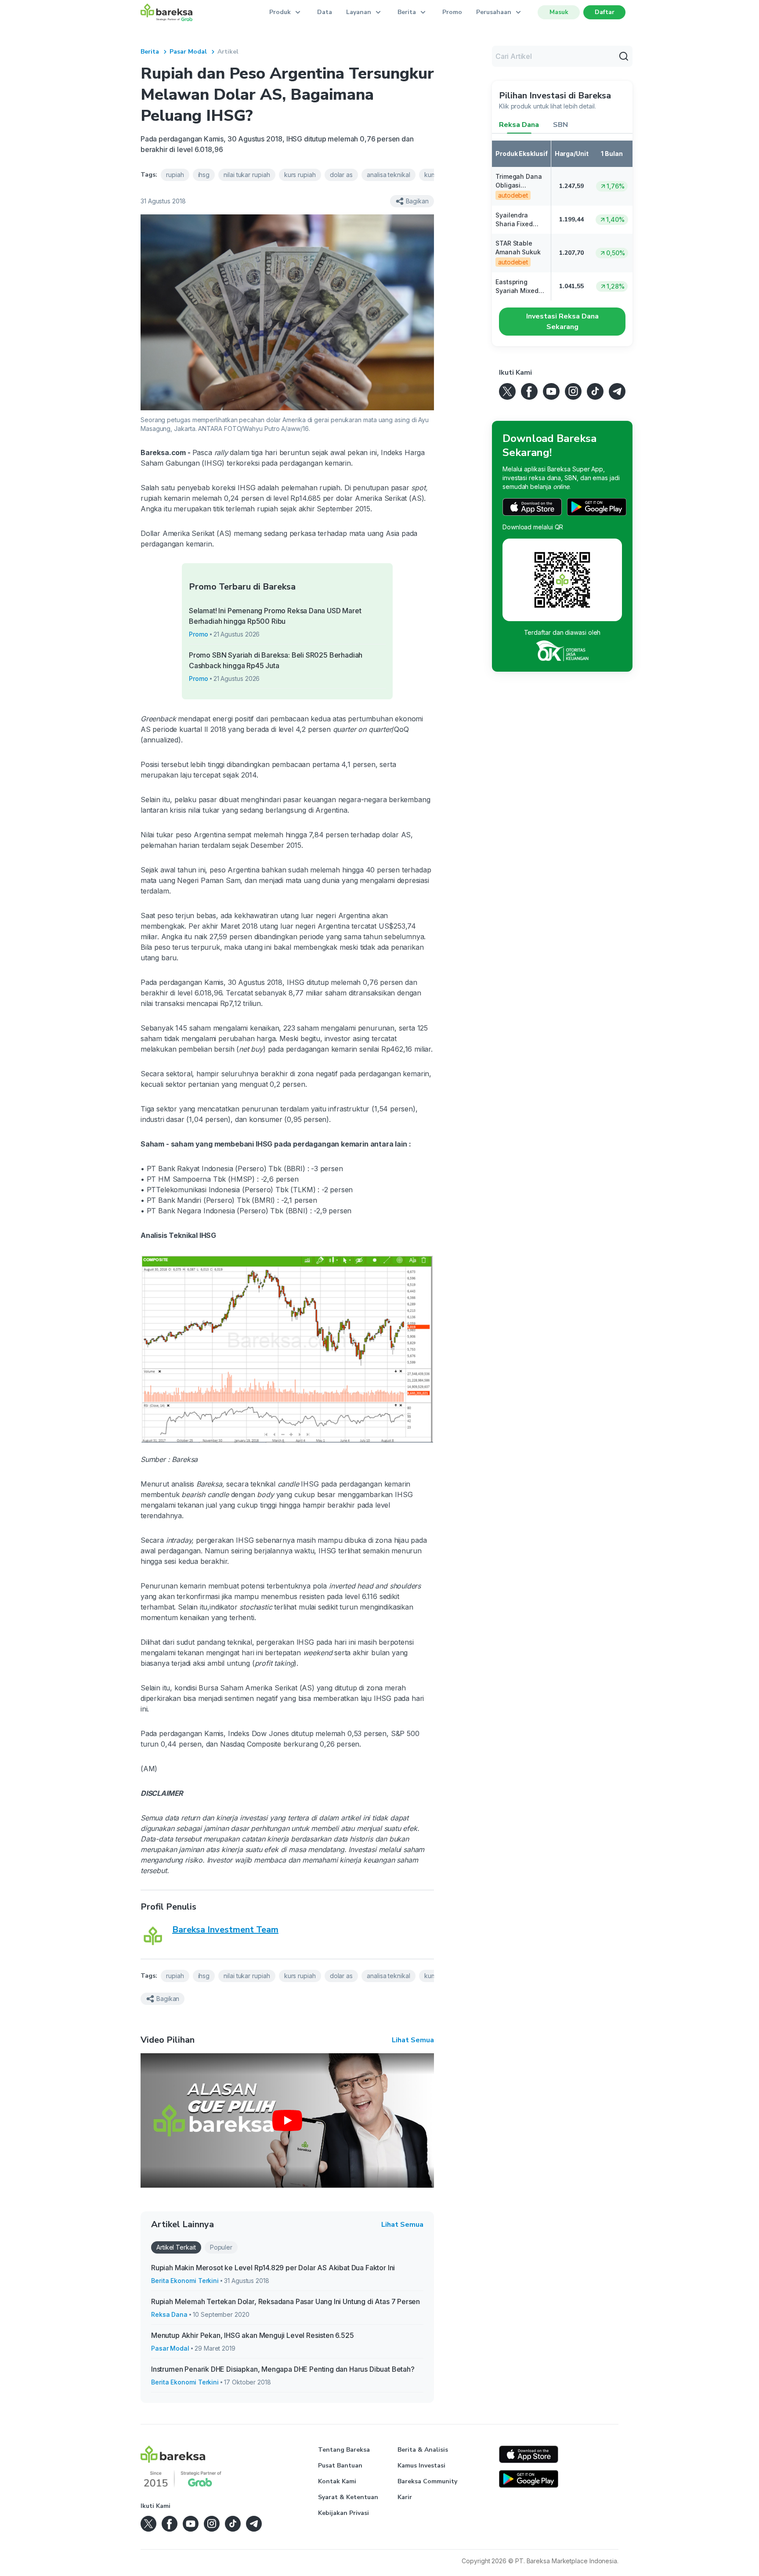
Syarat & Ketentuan (348, 2497)
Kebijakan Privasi (343, 2513)
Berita (150, 52)
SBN (560, 125)
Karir (405, 2497)
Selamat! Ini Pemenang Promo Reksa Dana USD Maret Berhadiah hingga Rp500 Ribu (275, 616)
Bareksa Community (427, 2481)
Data (325, 12)
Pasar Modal (188, 52)
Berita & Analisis (423, 2450)
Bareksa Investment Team (225, 1930)
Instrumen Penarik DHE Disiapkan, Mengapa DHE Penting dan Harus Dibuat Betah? (283, 2369)
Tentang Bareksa (344, 2450)
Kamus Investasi (421, 2466)
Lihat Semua (413, 2040)
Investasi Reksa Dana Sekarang (562, 322)
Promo (452, 12)
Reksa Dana (169, 2314)
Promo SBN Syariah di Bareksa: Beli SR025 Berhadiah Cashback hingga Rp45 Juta (276, 660)
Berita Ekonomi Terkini (185, 2281)
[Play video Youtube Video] (287, 2120)
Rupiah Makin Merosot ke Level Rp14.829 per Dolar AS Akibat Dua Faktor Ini (273, 2268)
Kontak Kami (337, 2481)
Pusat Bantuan (340, 2466)
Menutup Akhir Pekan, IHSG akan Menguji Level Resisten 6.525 (253, 2335)
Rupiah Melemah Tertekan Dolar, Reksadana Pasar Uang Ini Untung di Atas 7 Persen (286, 2301)
